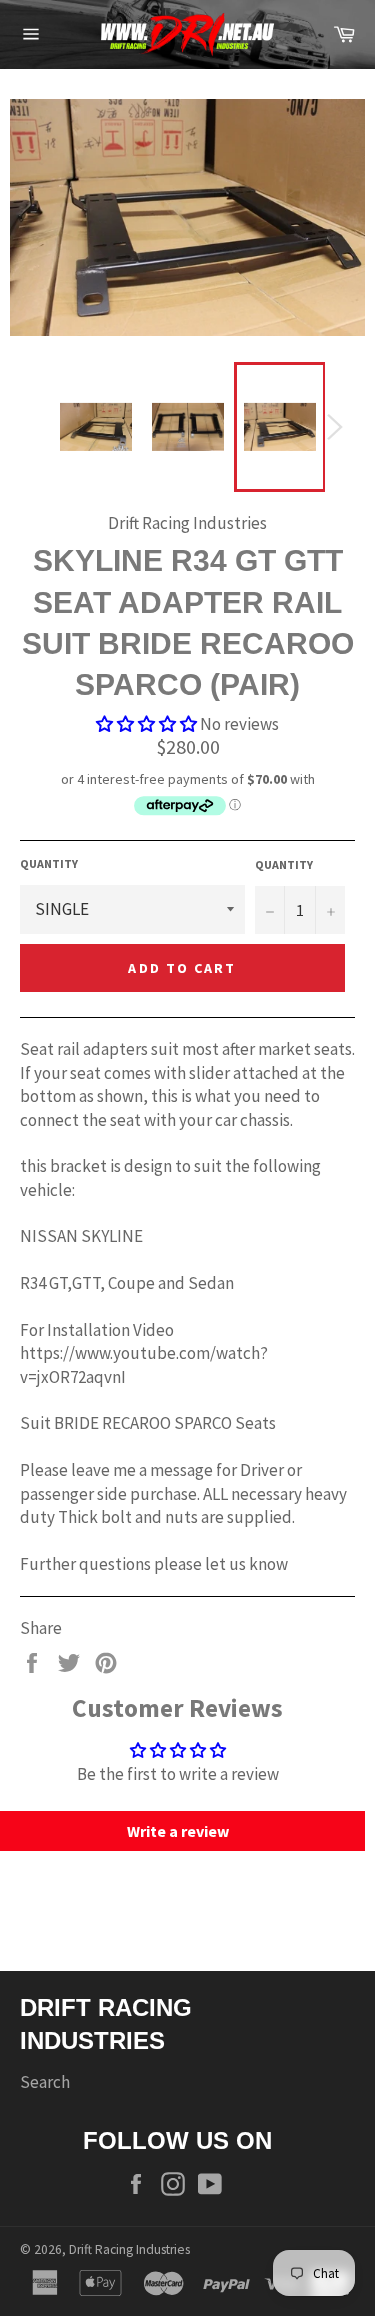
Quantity (284, 864)
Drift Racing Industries (129, 2249)
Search (45, 2082)
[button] (146, 724)
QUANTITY (49, 863)
